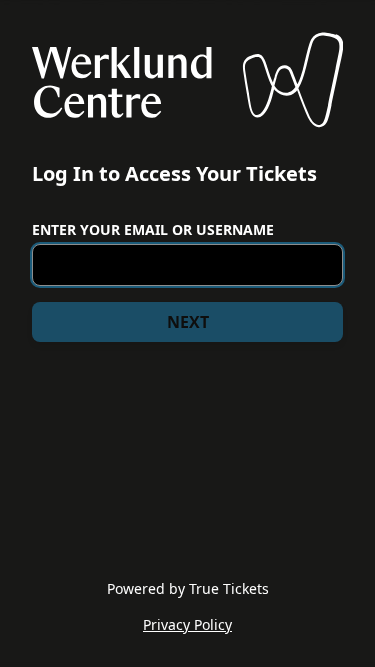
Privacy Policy (187, 624)
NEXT (188, 322)
